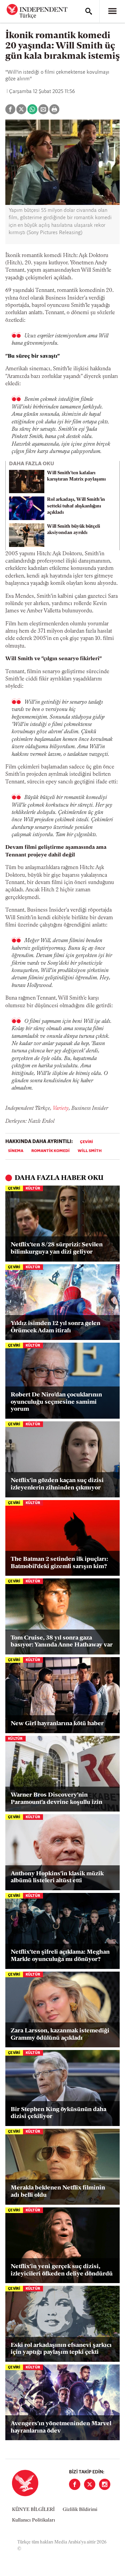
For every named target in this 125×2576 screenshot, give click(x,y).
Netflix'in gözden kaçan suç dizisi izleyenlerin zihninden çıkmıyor (57, 1484)
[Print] (54, 109)
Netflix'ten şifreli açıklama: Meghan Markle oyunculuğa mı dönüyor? (60, 1956)
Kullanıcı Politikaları (33, 2520)
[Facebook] (75, 2484)
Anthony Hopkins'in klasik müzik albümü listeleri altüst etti (57, 1878)
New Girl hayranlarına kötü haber (57, 1724)
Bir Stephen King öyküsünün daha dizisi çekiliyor (58, 2113)
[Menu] (112, 11)
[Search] (89, 11)
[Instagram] (105, 2484)
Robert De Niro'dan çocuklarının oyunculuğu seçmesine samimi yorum (56, 1402)
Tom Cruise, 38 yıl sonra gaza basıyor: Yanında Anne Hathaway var (62, 1642)
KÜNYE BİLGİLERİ (33, 2510)
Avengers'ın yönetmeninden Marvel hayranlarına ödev (61, 2428)
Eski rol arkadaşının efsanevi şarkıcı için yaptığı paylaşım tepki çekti (61, 2349)
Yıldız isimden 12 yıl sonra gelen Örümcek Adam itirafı (55, 1327)
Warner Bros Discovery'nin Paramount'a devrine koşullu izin (56, 1799)
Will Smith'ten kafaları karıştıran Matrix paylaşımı (76, 476)
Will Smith (90, 1151)
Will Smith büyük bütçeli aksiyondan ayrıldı (73, 530)
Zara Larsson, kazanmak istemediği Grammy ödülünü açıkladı (60, 2035)
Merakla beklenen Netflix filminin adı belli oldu (58, 2192)
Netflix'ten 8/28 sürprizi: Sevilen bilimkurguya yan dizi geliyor (57, 1249)
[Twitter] (90, 2484)
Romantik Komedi (50, 1151)
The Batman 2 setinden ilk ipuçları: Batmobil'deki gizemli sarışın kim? (59, 1563)
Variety (61, 1109)
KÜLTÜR (33, 1189)
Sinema (16, 1151)
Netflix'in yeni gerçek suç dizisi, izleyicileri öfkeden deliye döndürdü (62, 2270)
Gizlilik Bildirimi (80, 2510)
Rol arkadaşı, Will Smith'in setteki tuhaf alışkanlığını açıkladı (76, 506)
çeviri (86, 1142)
